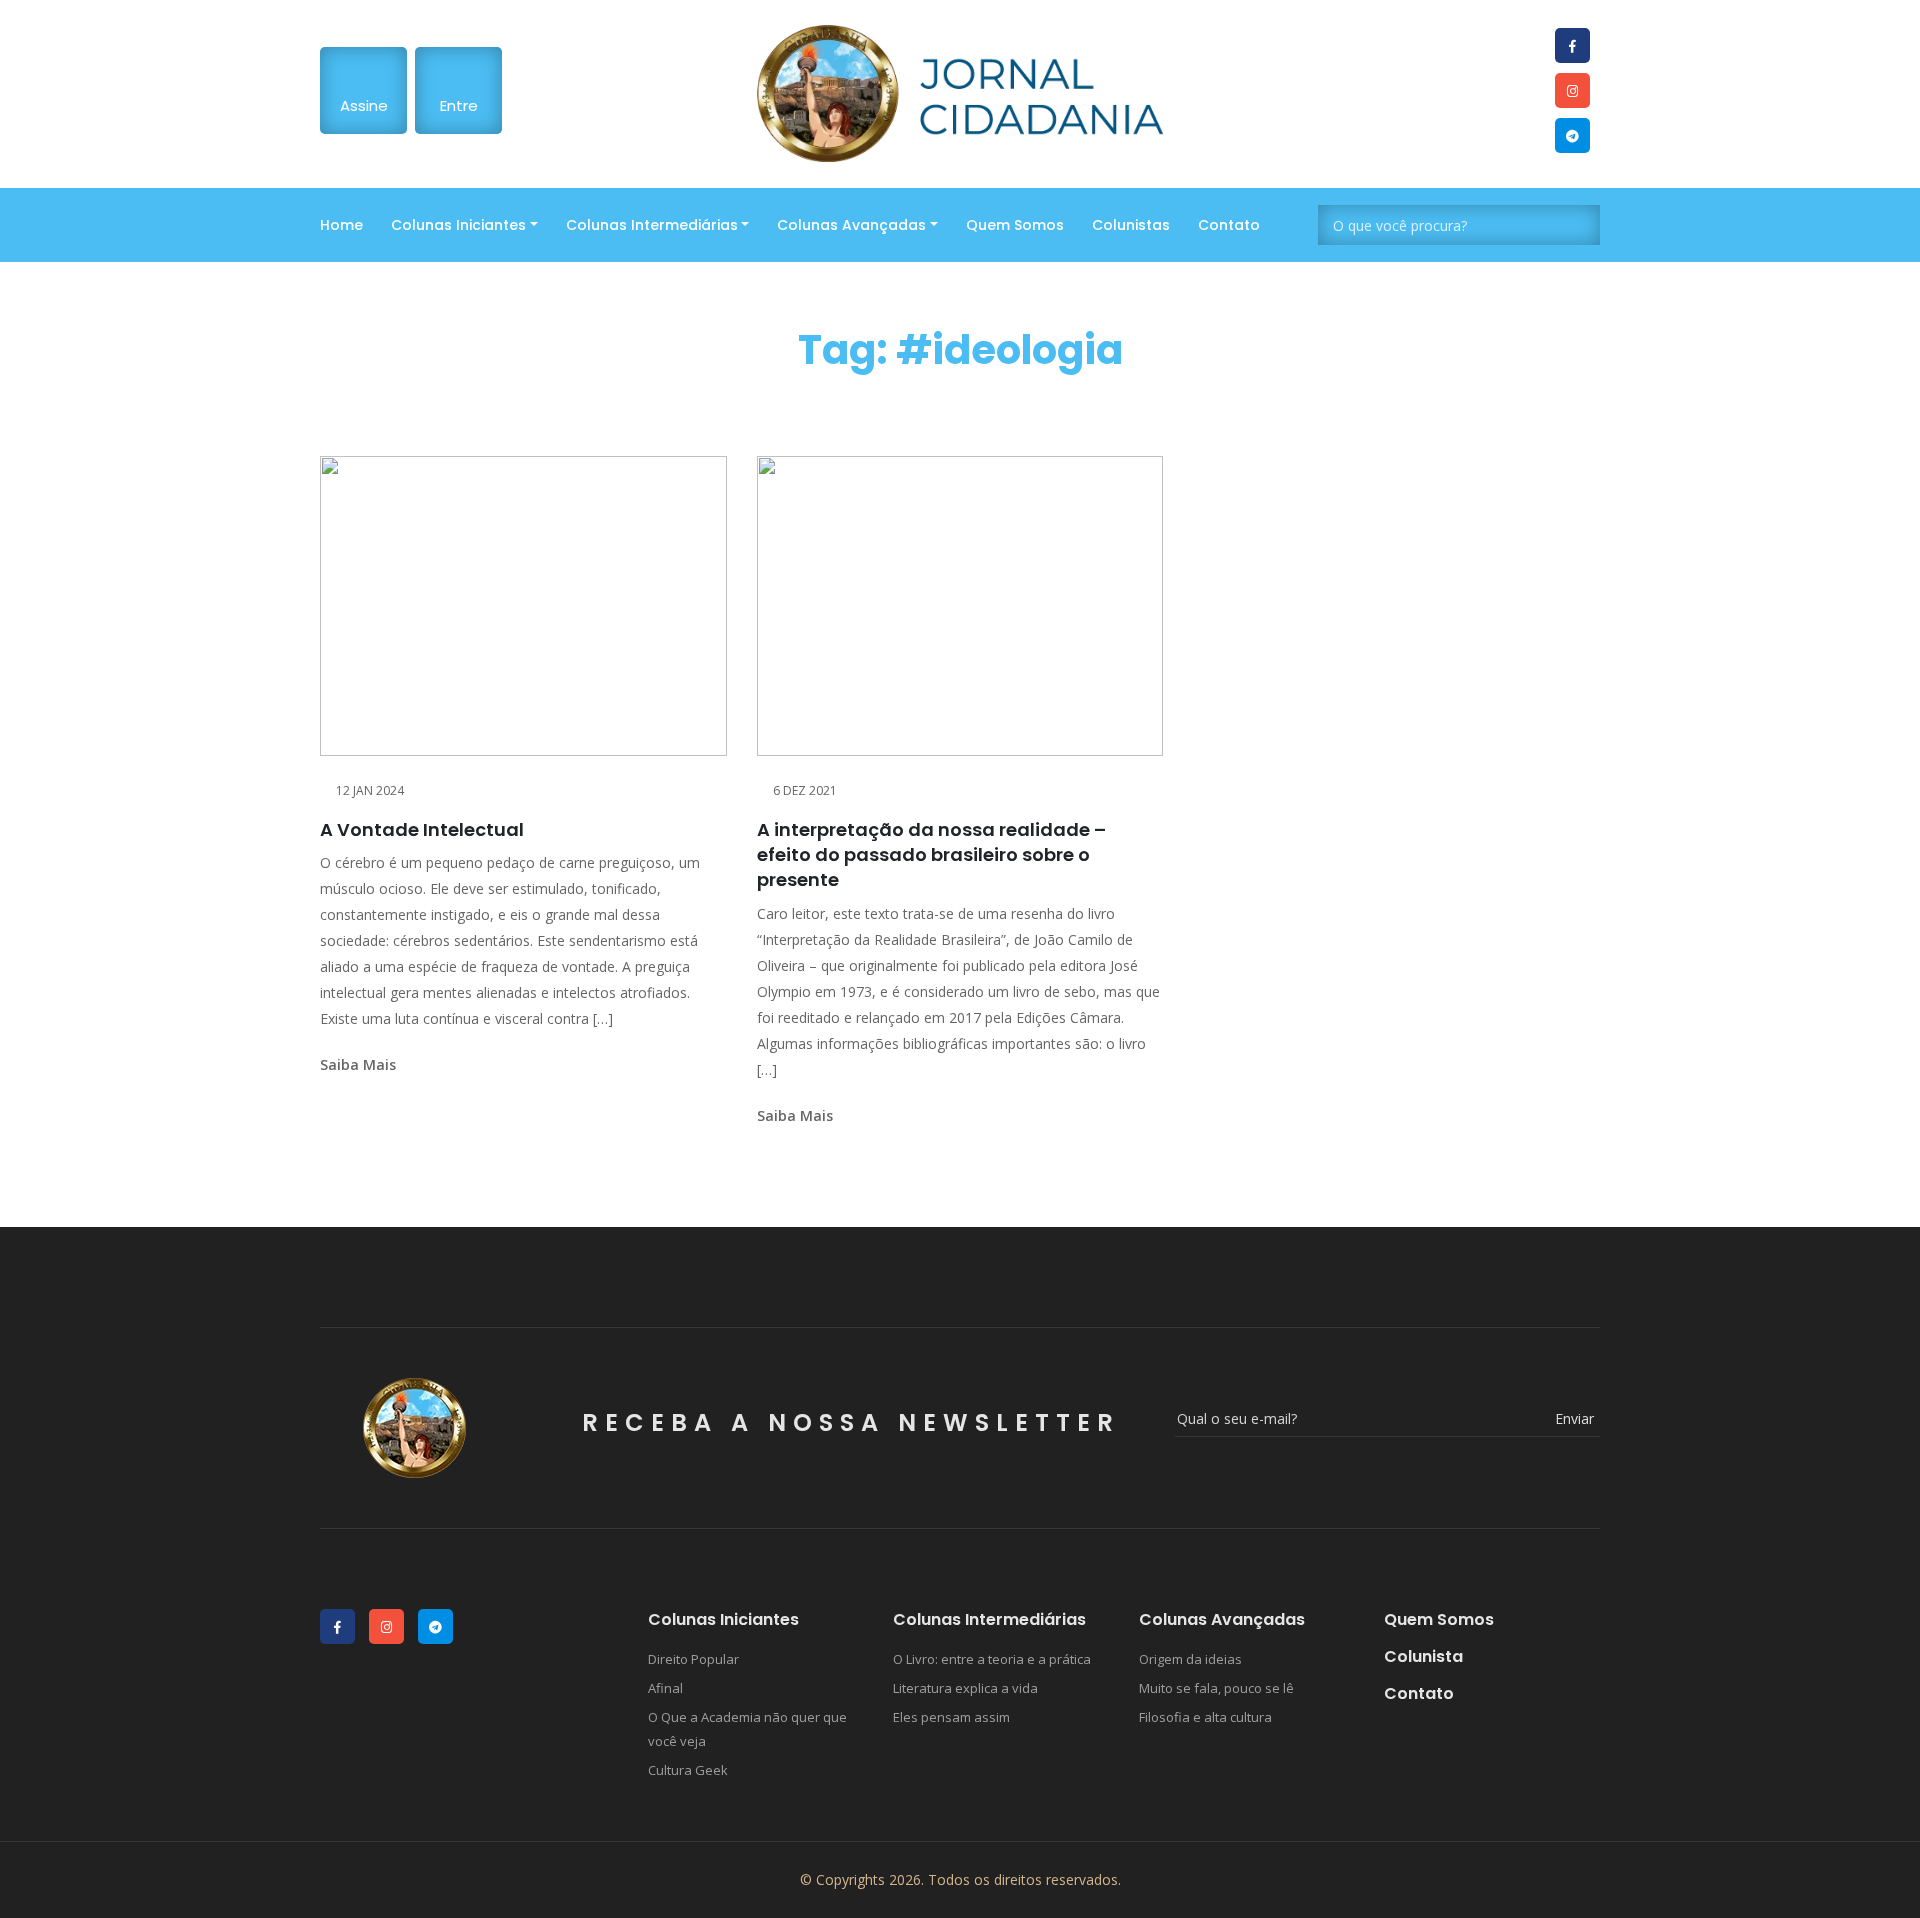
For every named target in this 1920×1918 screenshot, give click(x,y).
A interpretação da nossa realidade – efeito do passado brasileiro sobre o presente (931, 854)
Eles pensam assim (951, 1717)
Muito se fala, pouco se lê (1216, 1688)
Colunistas (1131, 225)
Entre (459, 105)
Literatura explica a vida (965, 1688)
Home (341, 225)
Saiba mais (358, 1064)
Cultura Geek (688, 1770)
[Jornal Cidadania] (960, 93)
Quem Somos (1015, 225)
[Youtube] (1572, 45)
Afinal (665, 1688)
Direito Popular (693, 1659)
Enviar (1574, 1418)
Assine (364, 105)
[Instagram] (1572, 90)
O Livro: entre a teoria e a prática (992, 1659)
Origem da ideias (1190, 1659)
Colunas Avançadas (851, 225)
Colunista (1423, 1656)
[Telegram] (1572, 135)
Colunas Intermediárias (652, 225)
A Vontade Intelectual (422, 829)
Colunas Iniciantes (458, 225)
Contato (1229, 225)
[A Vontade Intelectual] (523, 606)
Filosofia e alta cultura (1205, 1717)
